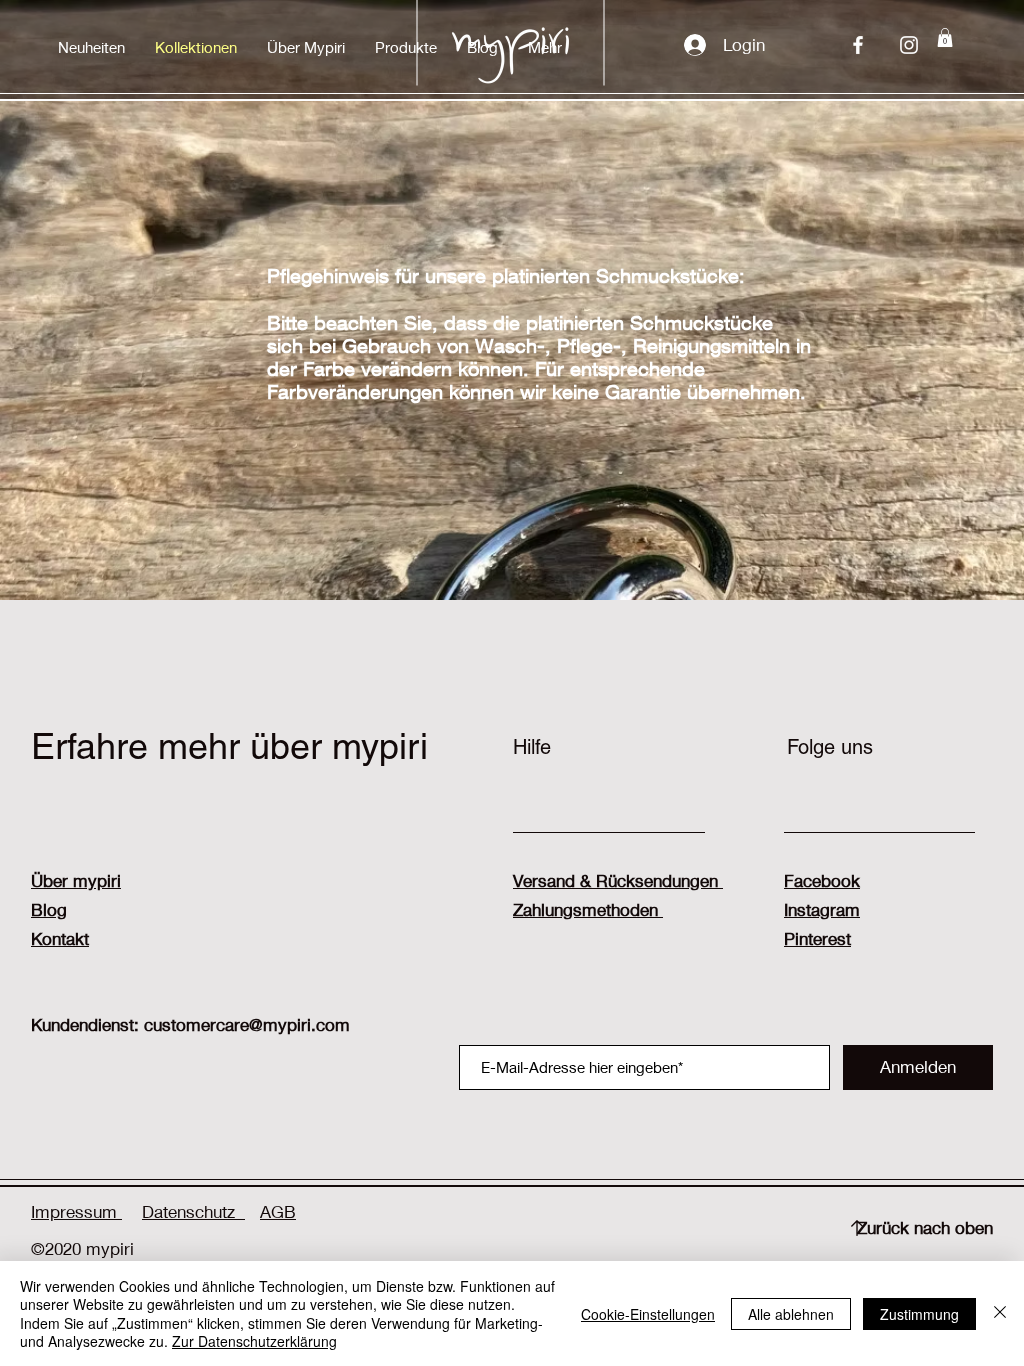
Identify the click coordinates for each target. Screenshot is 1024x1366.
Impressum (76, 1211)
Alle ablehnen (791, 1314)
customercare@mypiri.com (247, 1024)
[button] (406, 47)
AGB (278, 1211)
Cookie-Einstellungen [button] (648, 1314)
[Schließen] (1000, 1313)
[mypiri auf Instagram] (909, 45)
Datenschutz (193, 1211)
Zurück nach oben (925, 1227)
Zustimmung (919, 1314)
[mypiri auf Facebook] (858, 45)
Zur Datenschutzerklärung (254, 1341)
